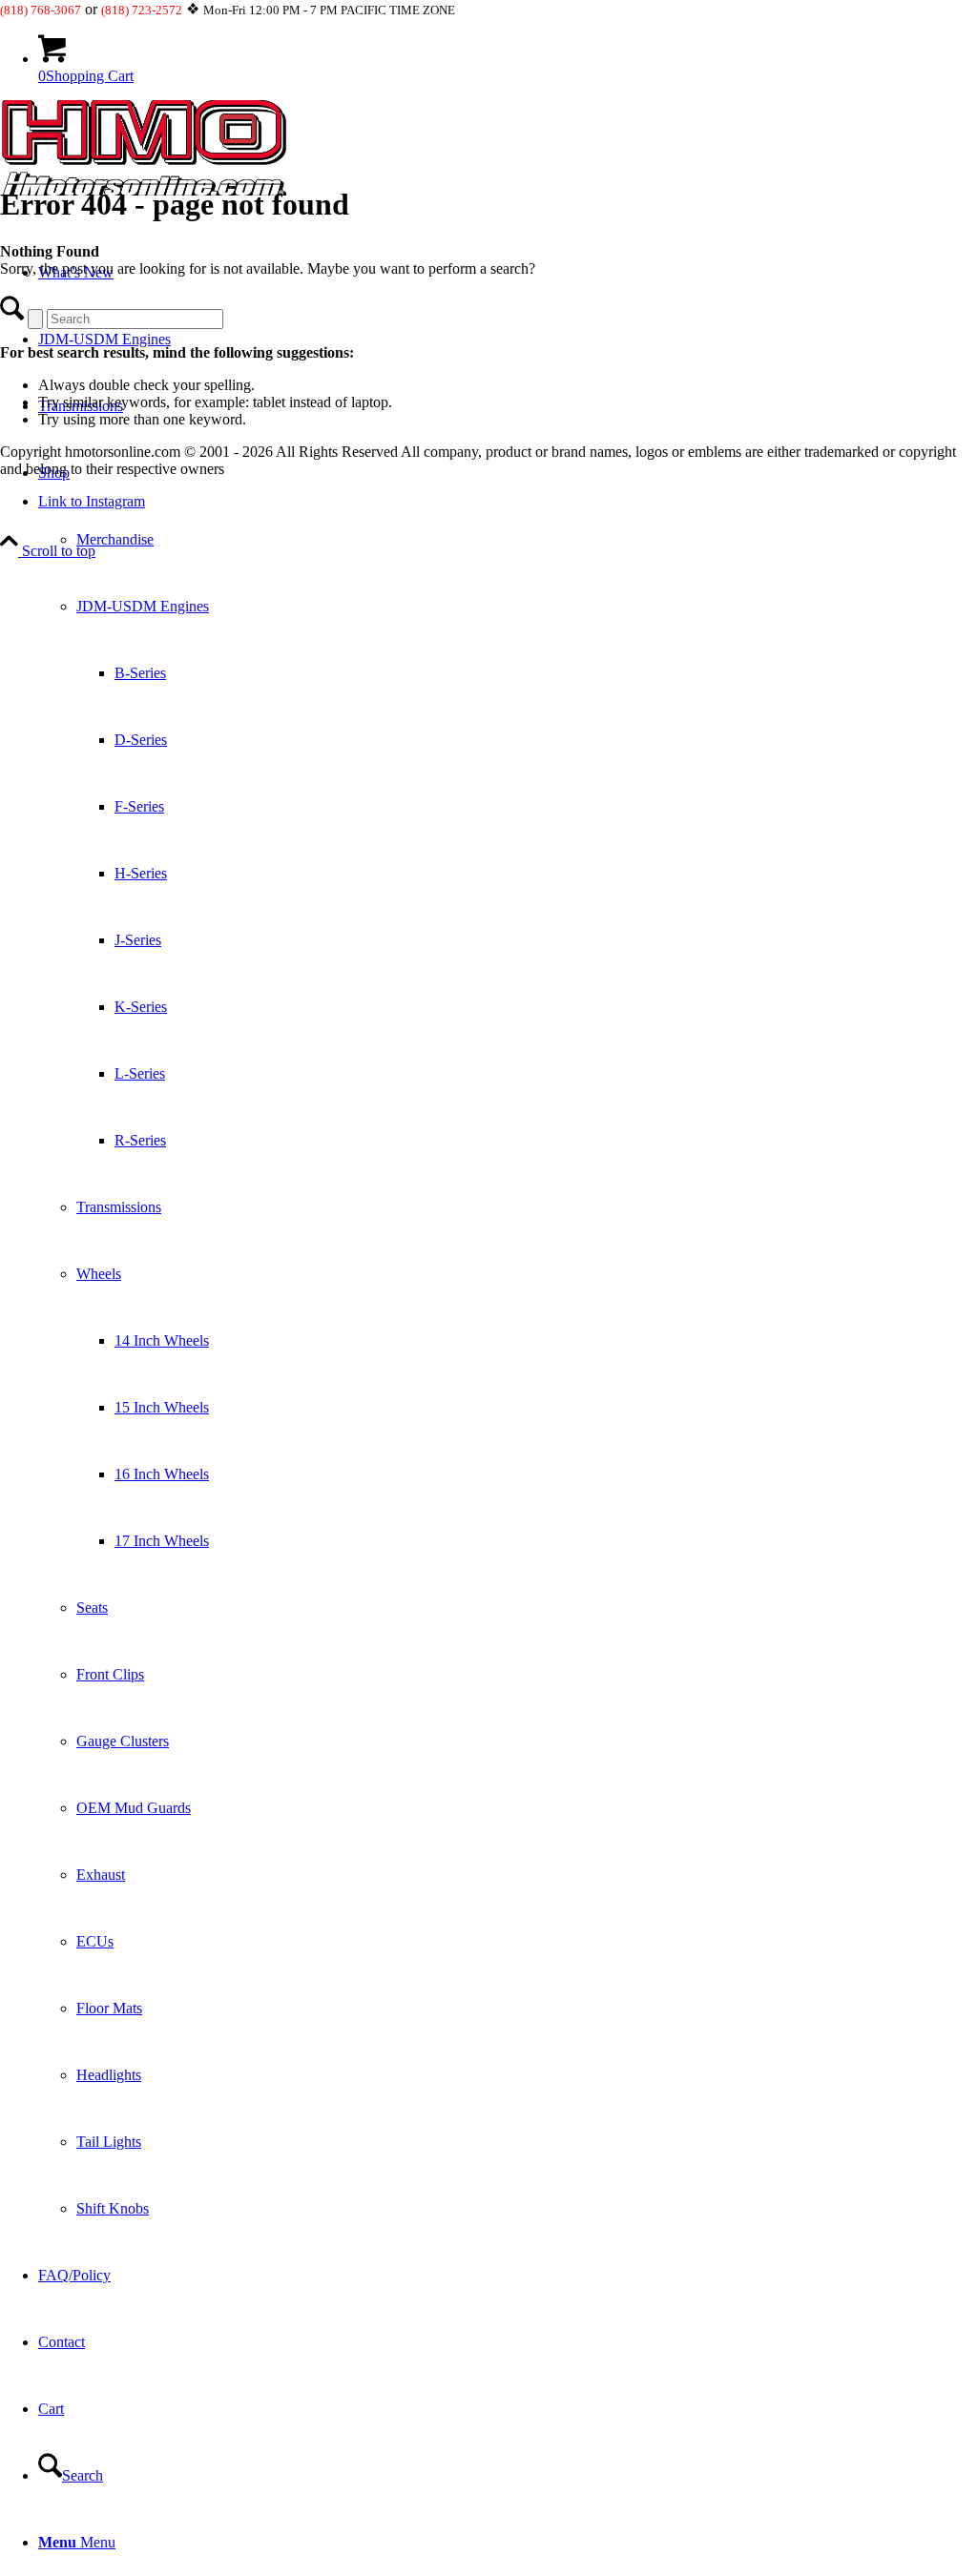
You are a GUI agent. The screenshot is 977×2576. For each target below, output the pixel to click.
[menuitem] (508, 1341)
